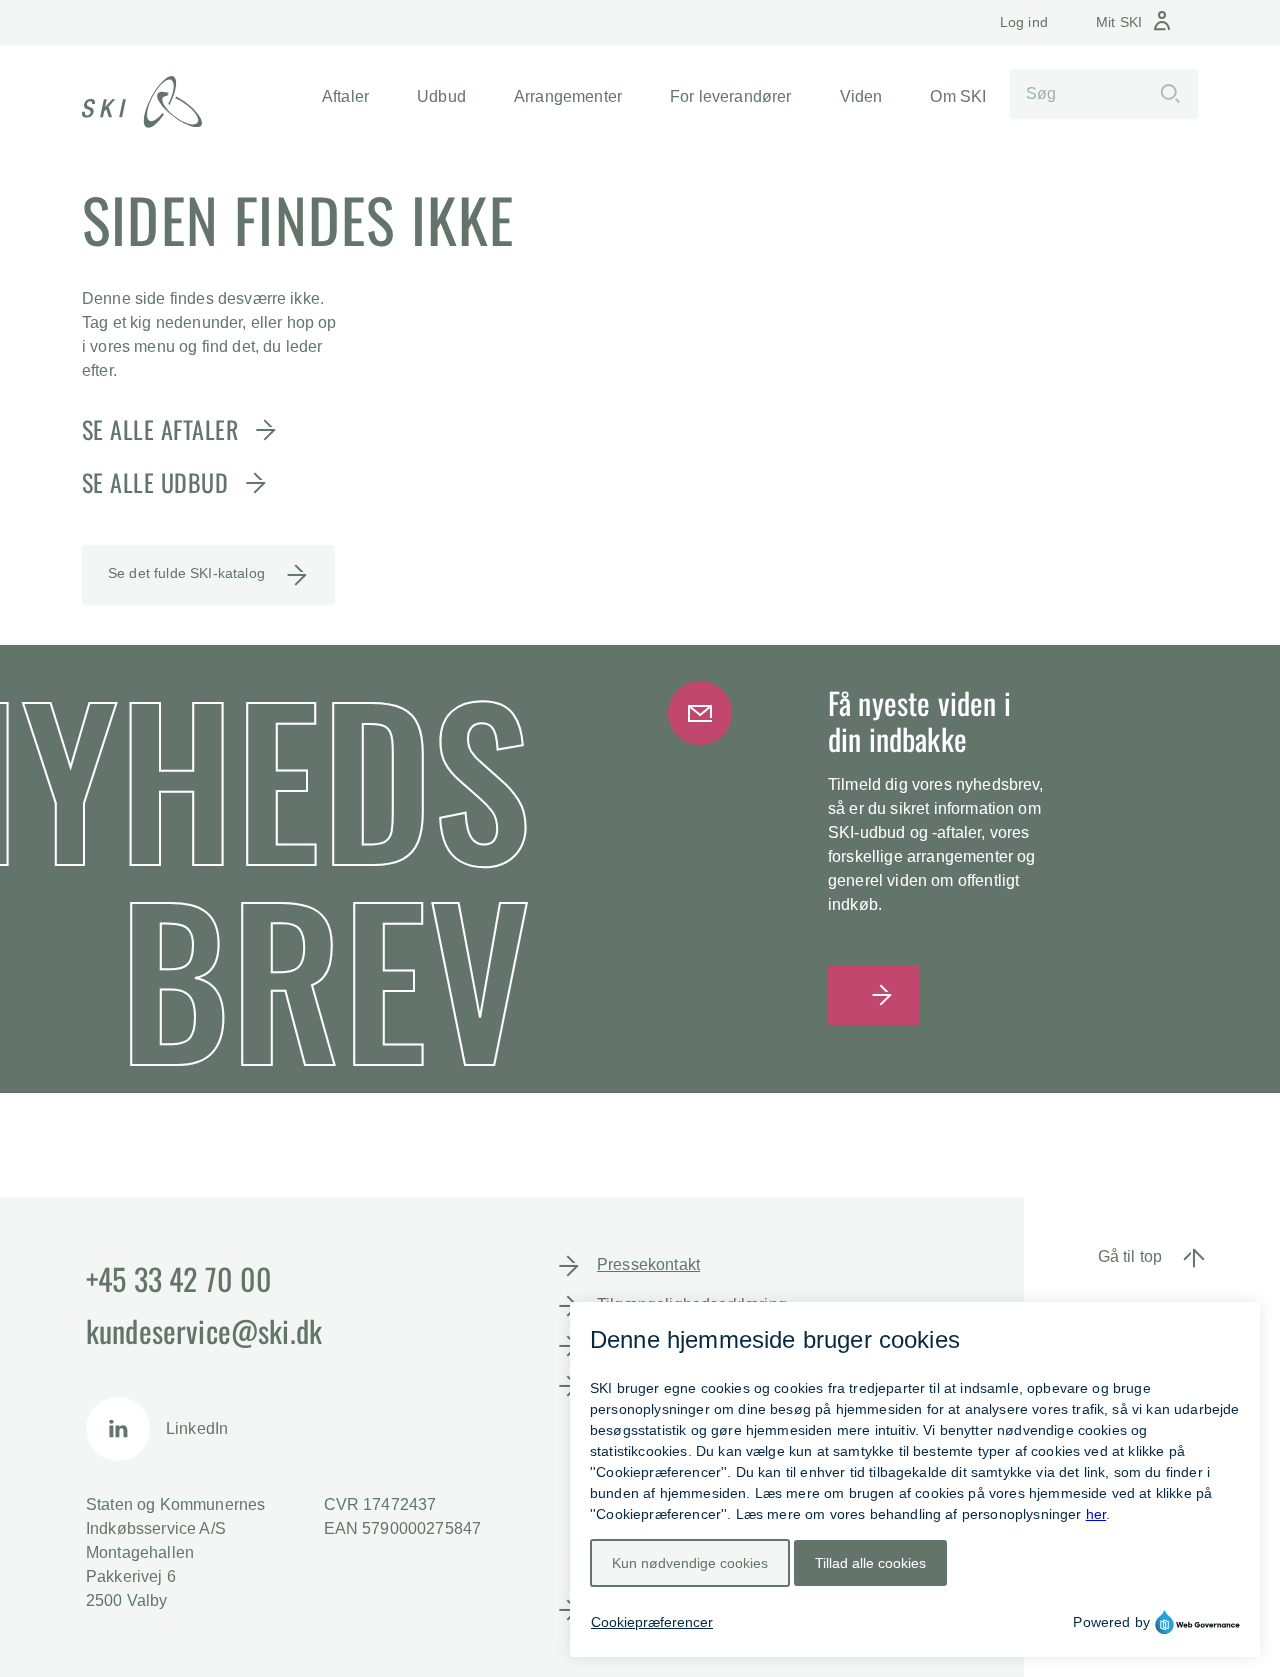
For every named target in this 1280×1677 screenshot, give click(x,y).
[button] (345, 97)
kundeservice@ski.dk (204, 1330)
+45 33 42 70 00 (179, 1278)
